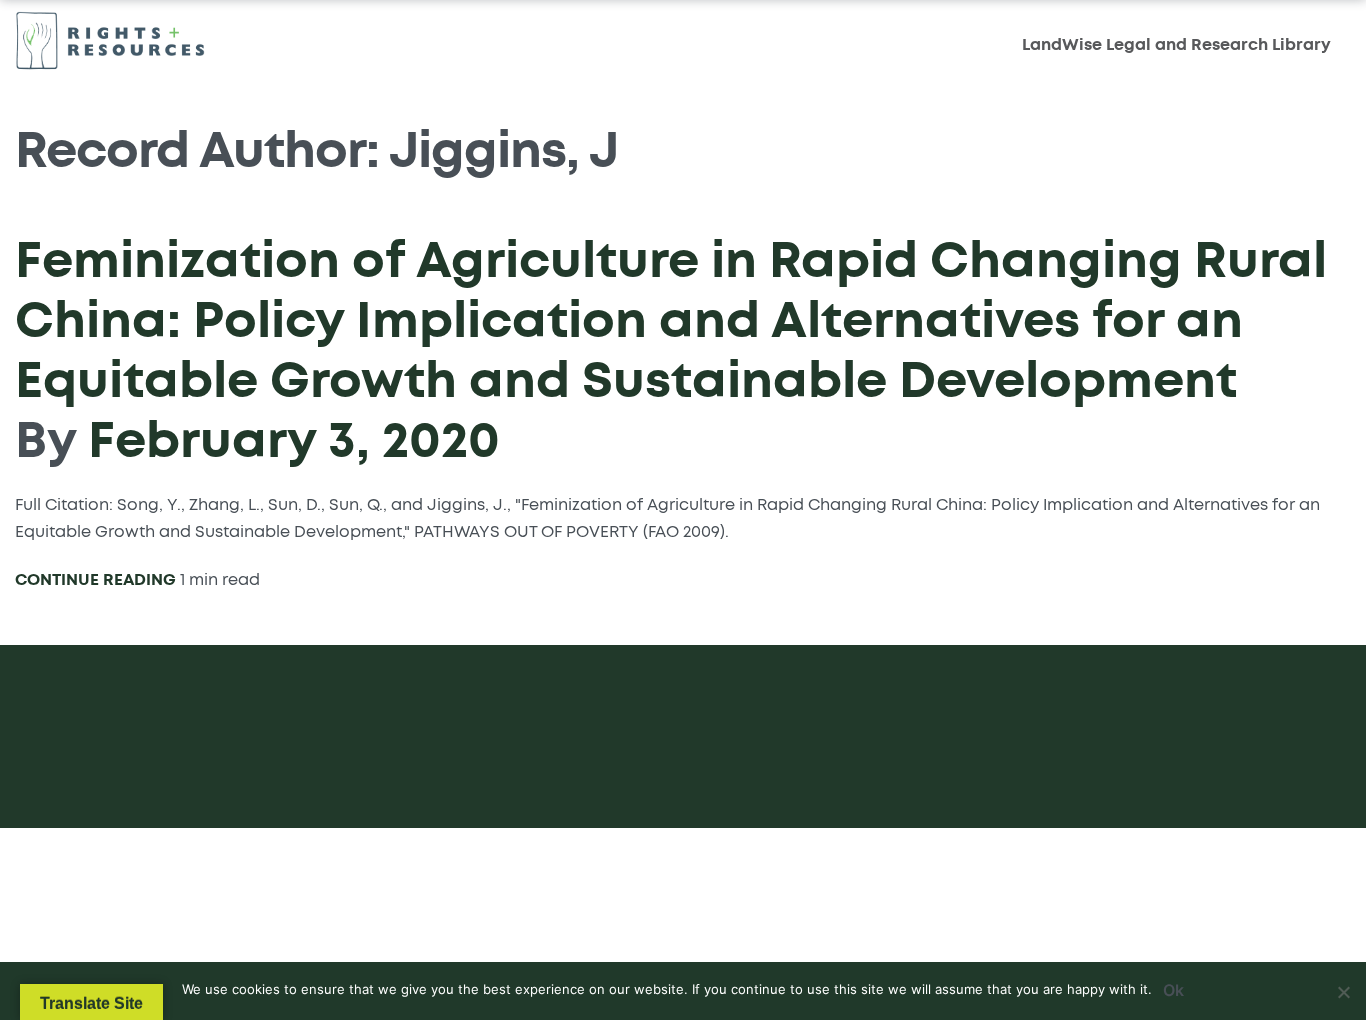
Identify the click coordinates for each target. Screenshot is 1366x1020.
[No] (1343, 988)
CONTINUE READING (95, 579)
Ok (1173, 990)
